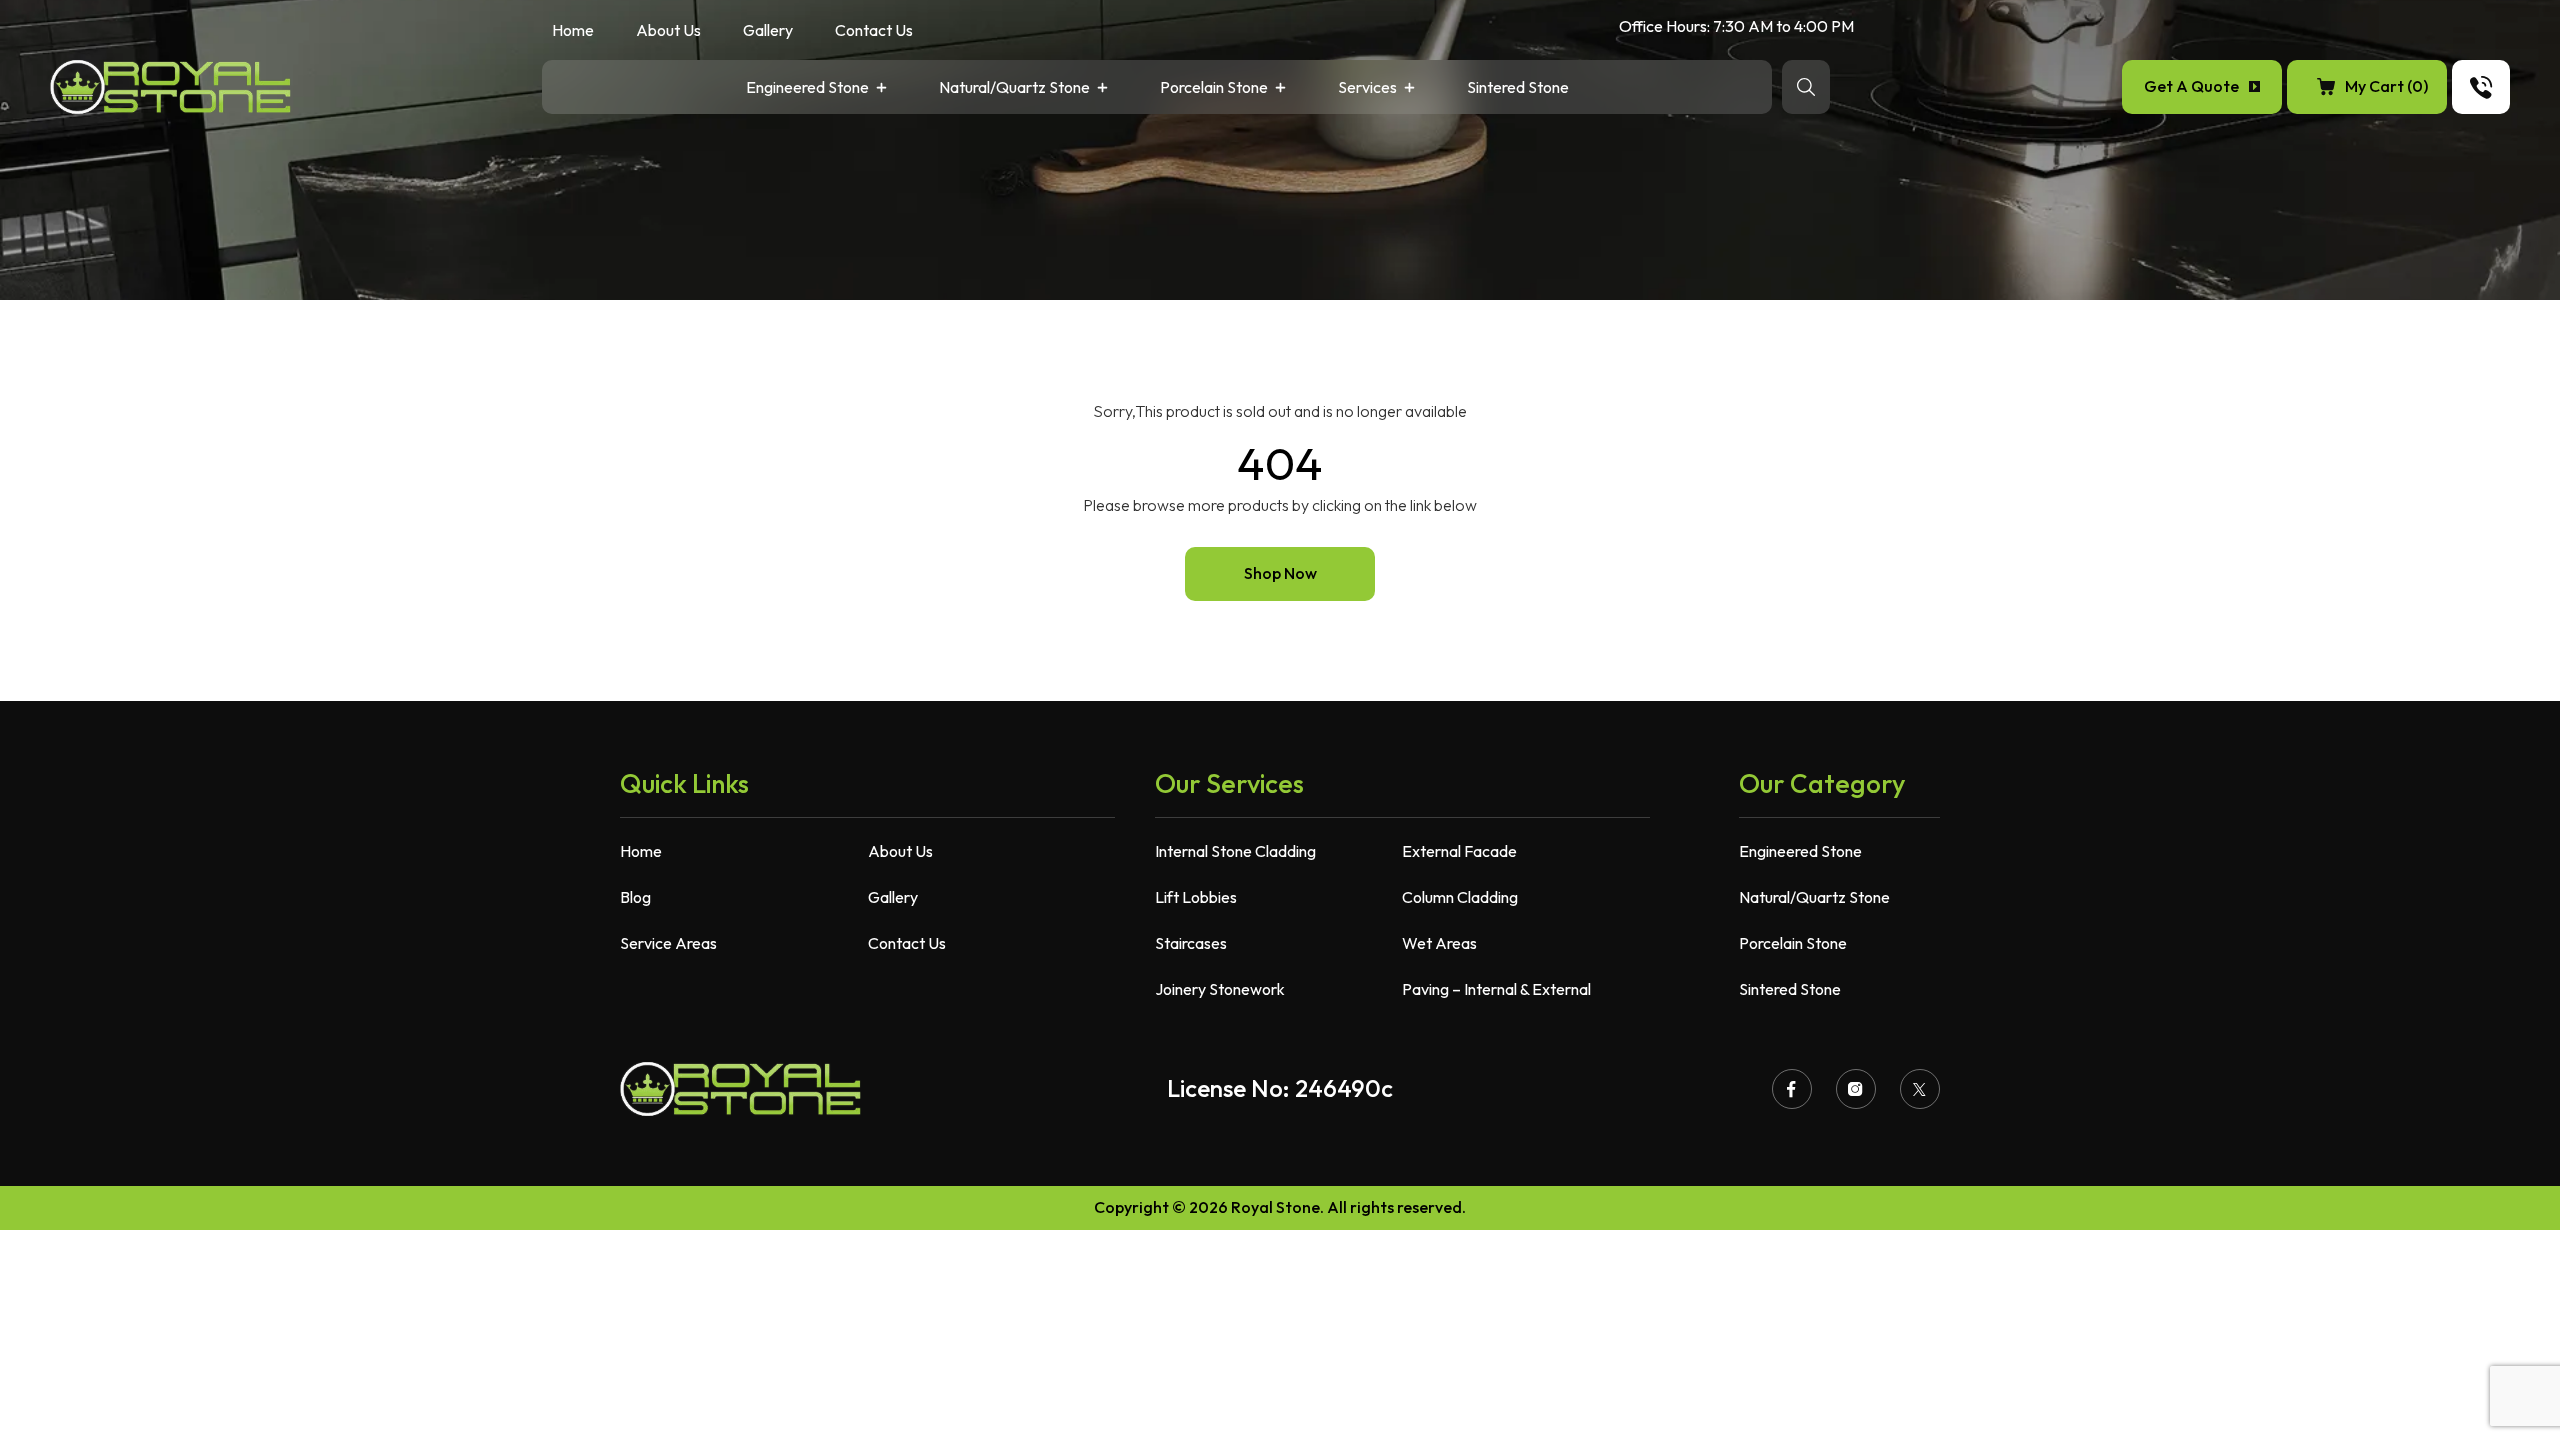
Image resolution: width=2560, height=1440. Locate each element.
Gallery (768, 31)
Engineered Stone (807, 88)
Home (573, 31)
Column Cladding (1460, 897)
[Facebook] (1792, 1089)
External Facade (1459, 851)
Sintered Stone (1518, 88)
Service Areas (668, 943)
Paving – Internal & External (1496, 989)
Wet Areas (1439, 943)
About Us (668, 31)
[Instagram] (1856, 1089)
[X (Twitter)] (1920, 1089)
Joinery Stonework (1220, 989)
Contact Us (874, 31)
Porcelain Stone (1214, 88)
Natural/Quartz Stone (1014, 88)
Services (1367, 88)
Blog (635, 897)
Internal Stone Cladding (1235, 851)
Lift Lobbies (1196, 897)
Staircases (1191, 943)
